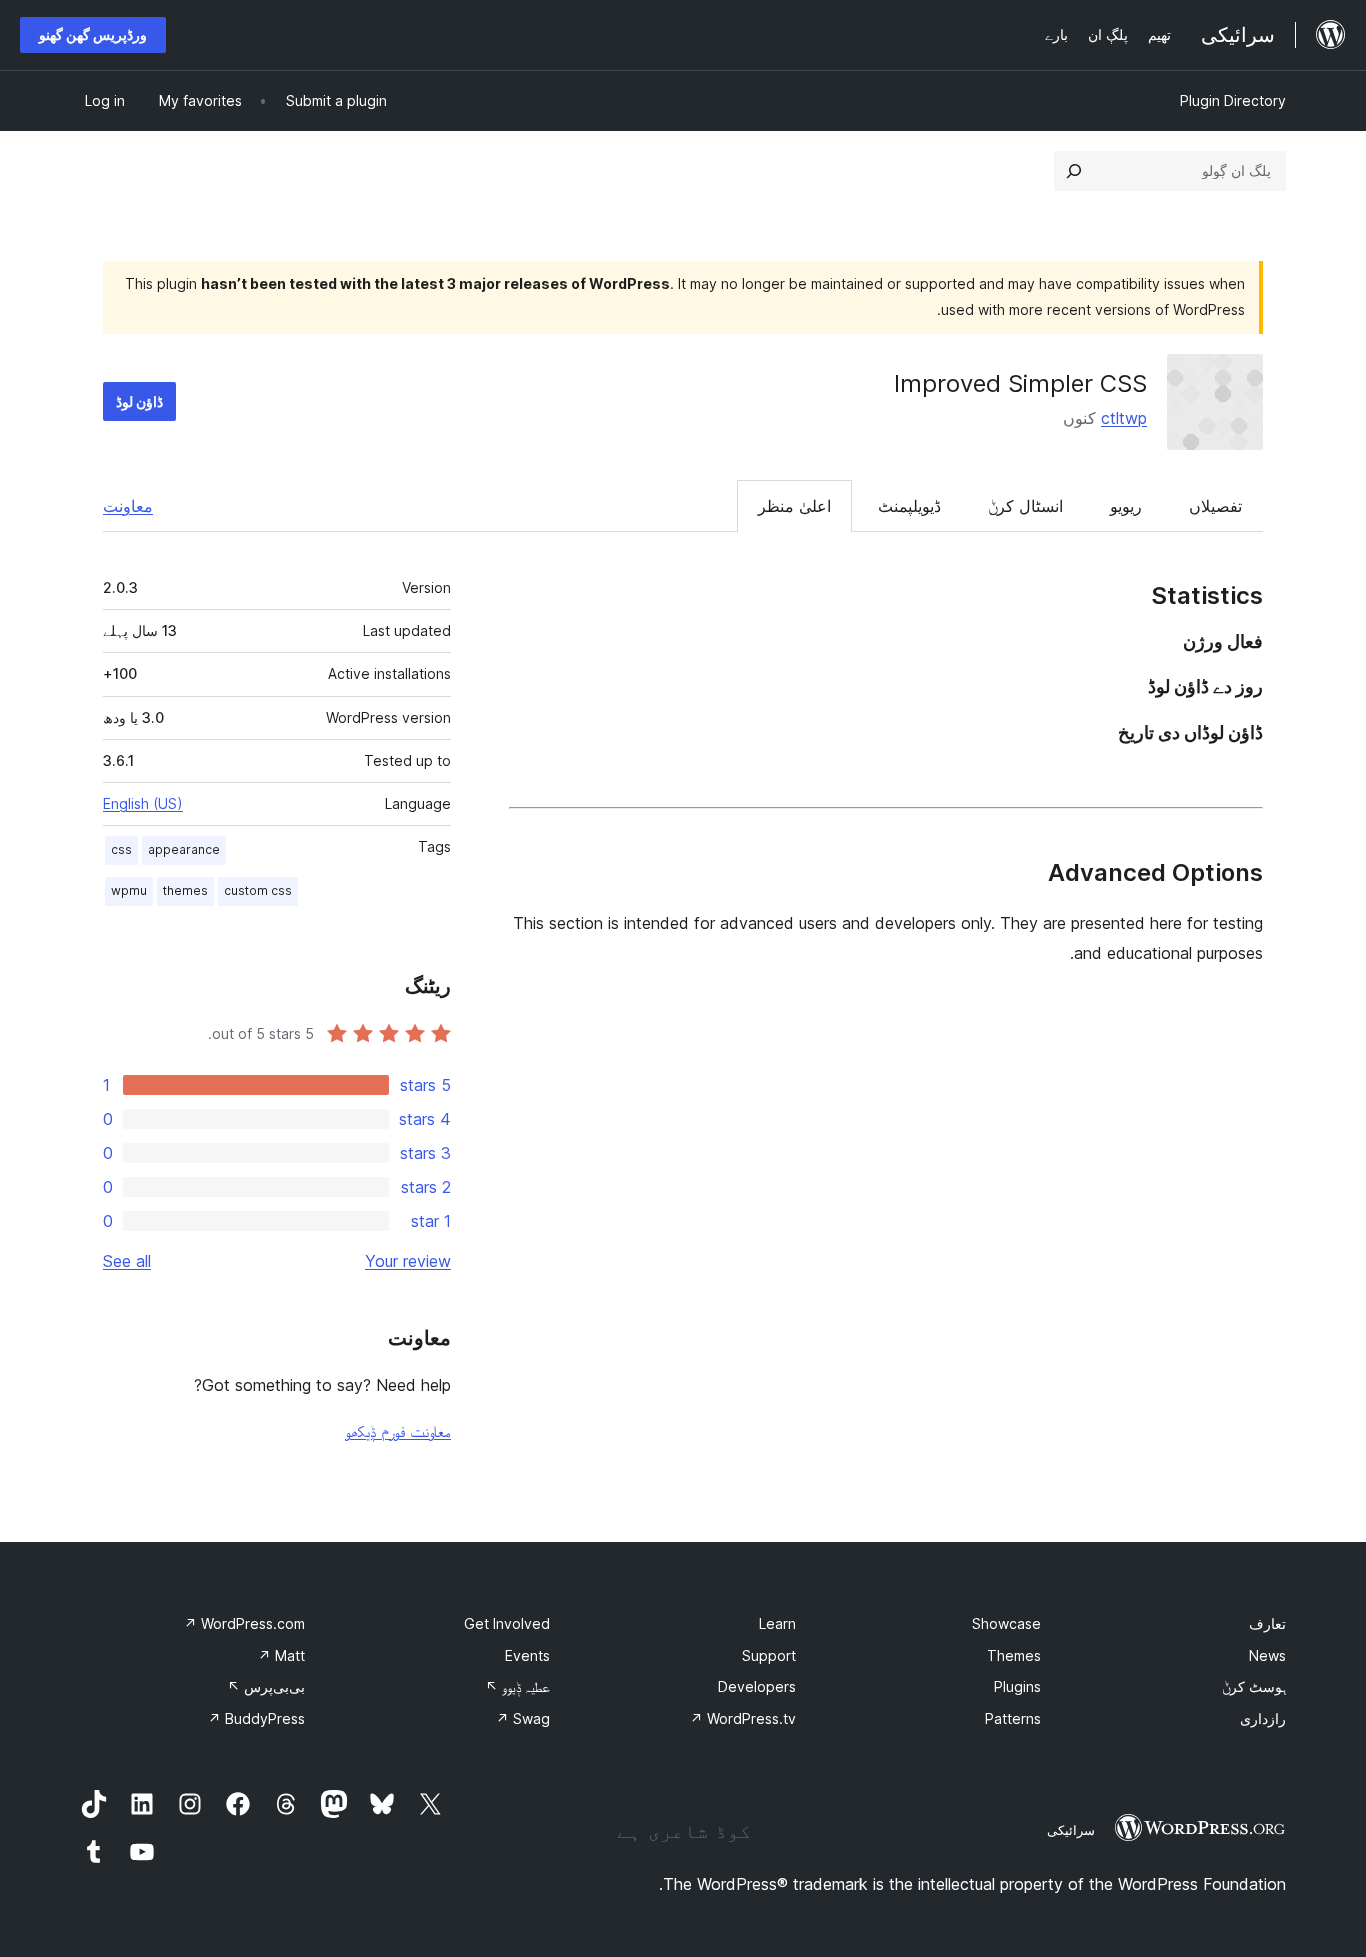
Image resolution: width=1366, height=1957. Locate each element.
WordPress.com (244, 1623)
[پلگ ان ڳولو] (1074, 171)
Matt (281, 1655)
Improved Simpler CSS (1020, 383)
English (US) (143, 803)
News (1267, 1655)
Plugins (1017, 1686)
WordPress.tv (743, 1718)
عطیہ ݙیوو (517, 1686)
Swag (523, 1718)
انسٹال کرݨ (1025, 506)
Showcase (1006, 1623)
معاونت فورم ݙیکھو (398, 1431)
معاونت (128, 506)
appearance (184, 849)
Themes (1014, 1655)
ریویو (1126, 506)
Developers (757, 1686)
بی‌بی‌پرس (266, 1686)
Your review (408, 1261)
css (121, 849)
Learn (777, 1623)
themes (185, 890)
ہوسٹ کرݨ (1254, 1686)
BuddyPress (256, 1718)
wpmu (129, 890)
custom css (258, 890)
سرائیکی (1071, 1830)
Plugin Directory (1233, 100)
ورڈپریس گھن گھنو (93, 34)
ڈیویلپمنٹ (909, 506)
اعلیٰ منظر (794, 506)
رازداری (1263, 1718)
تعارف (1267, 1623)
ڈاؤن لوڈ (139, 401)
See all (127, 1261)
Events (527, 1655)
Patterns (1013, 1718)
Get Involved (507, 1623)
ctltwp (1124, 418)
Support (769, 1655)
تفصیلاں (1215, 506)
